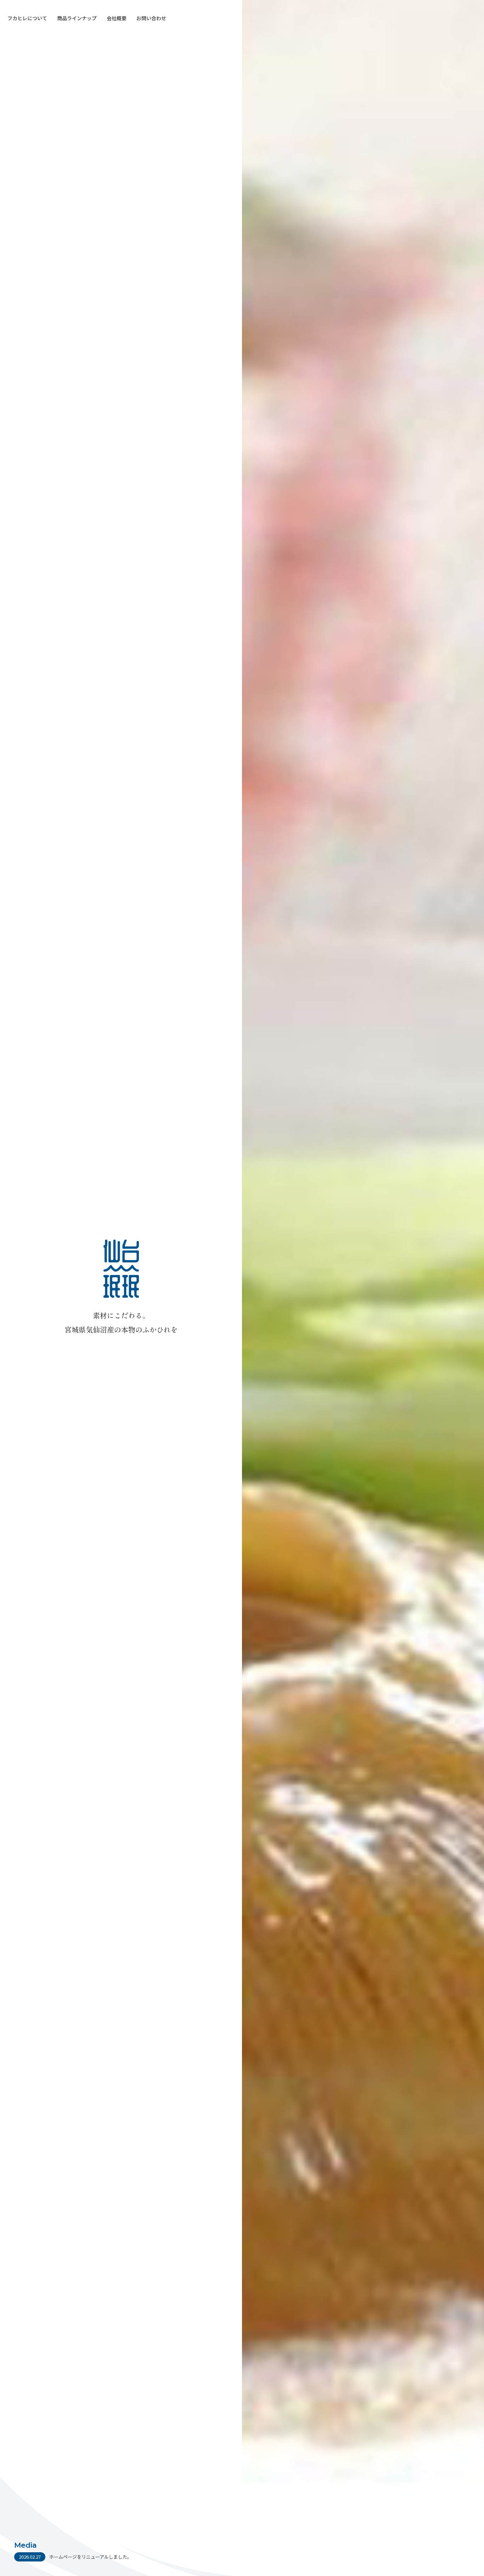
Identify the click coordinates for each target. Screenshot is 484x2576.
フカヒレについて (27, 18)
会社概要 (117, 18)
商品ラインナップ (77, 18)
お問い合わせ (151, 18)
